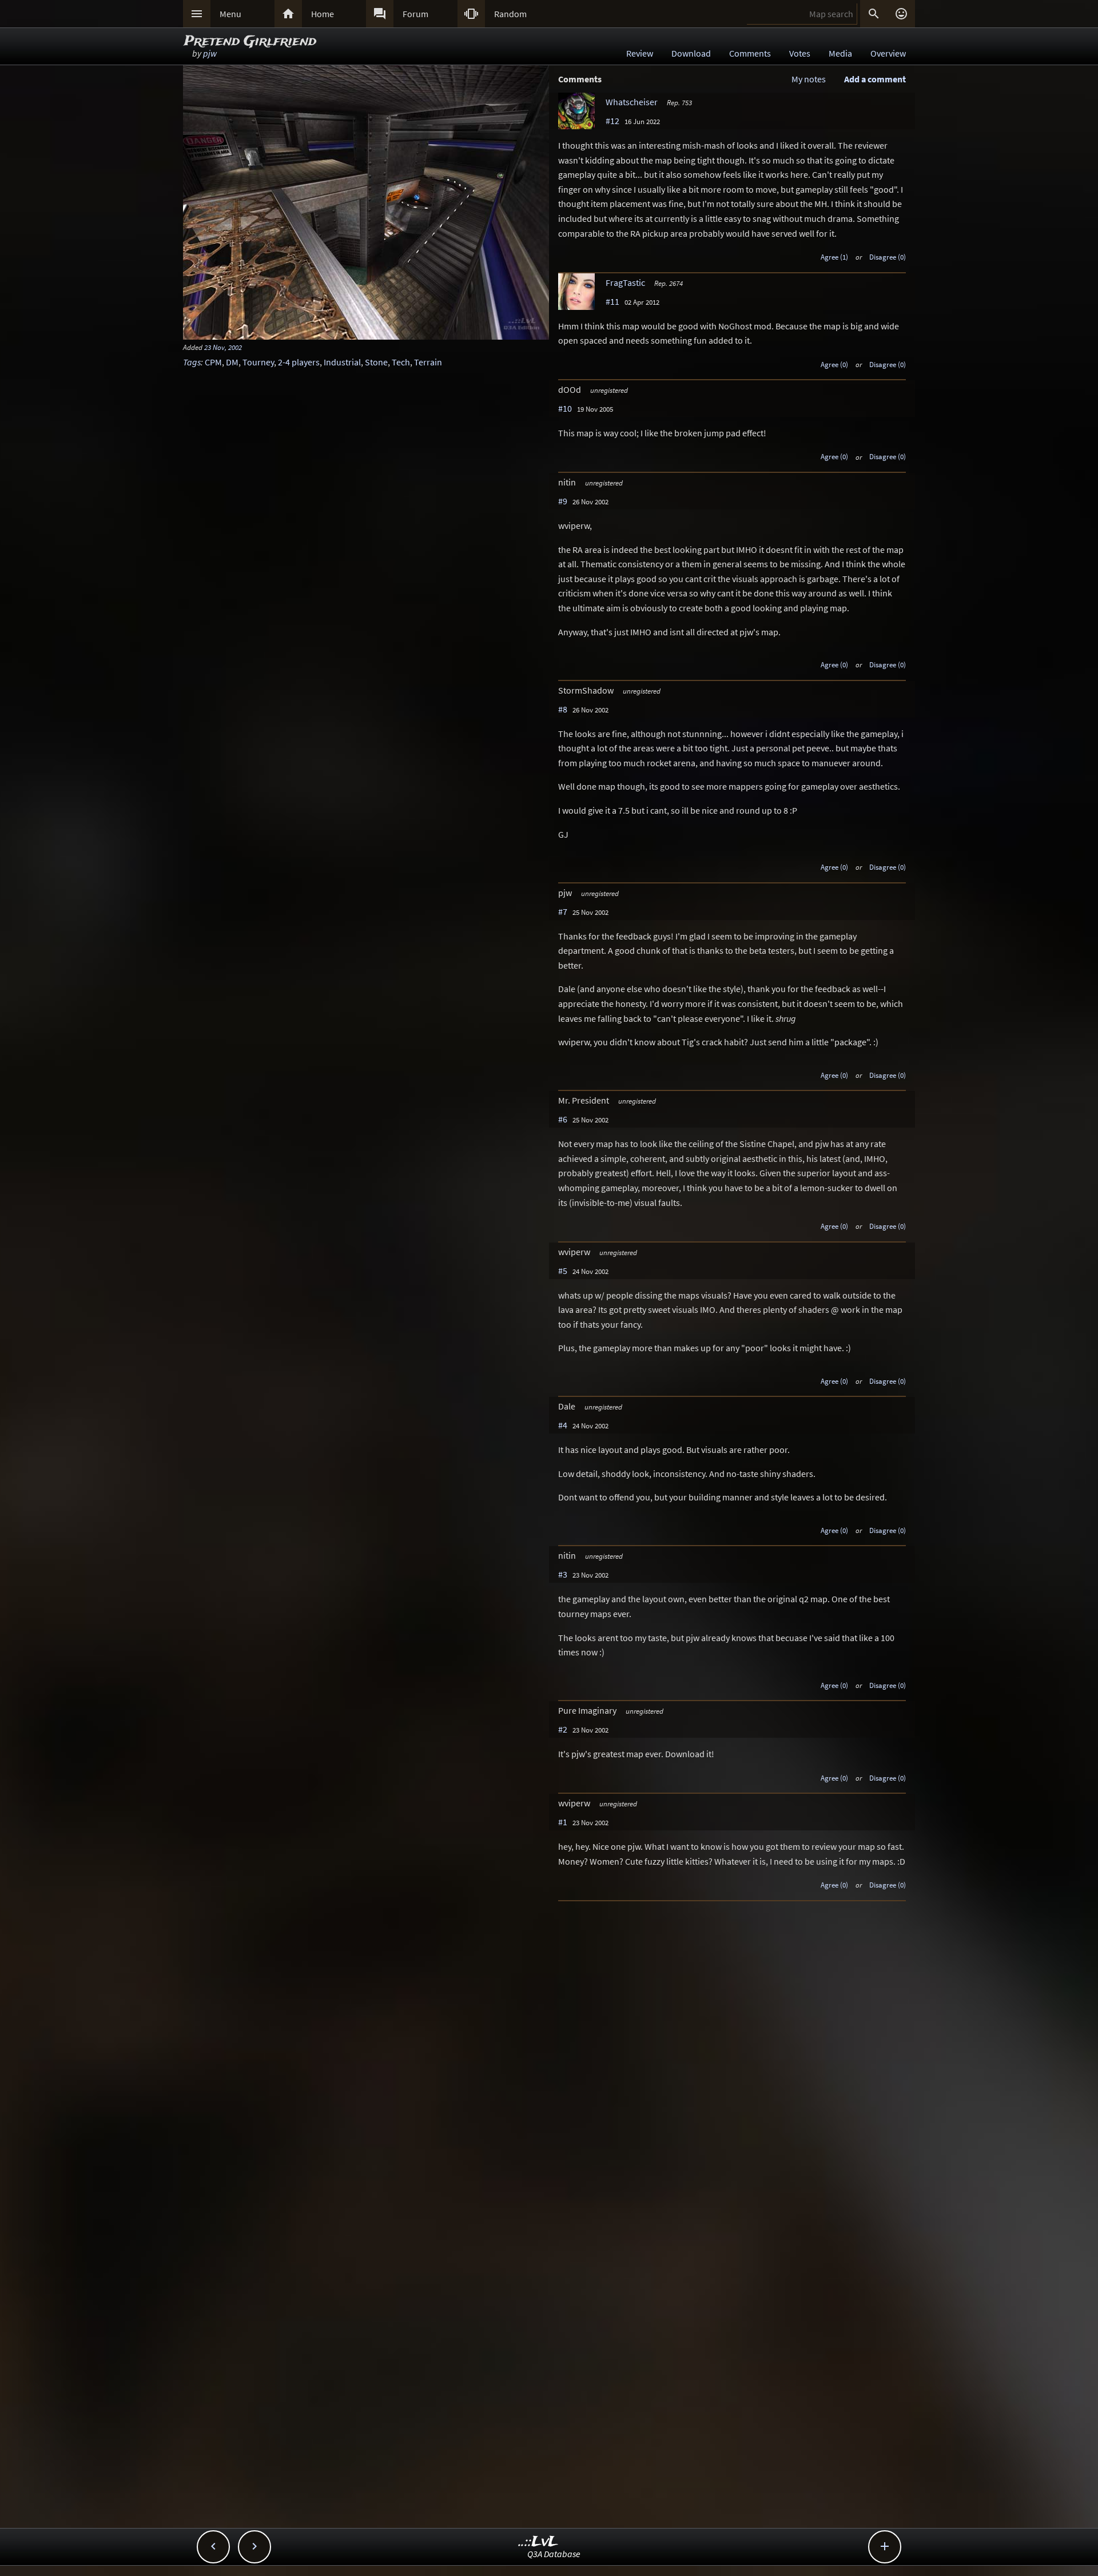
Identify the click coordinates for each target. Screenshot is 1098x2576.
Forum (415, 14)
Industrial (342, 362)
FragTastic (625, 282)
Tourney (258, 362)
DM (232, 362)
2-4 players (299, 362)
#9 (563, 501)
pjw (210, 53)
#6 (563, 1119)
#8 (563, 709)
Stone (376, 362)
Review (640, 53)
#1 (563, 1822)
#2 (563, 1729)
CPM (213, 362)
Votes (800, 53)
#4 (563, 1425)
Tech (401, 362)
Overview (888, 53)
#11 (612, 301)
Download (691, 53)
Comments (750, 53)
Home (323, 14)
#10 (565, 408)
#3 (563, 1574)
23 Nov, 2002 (223, 347)
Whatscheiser (632, 102)
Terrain (428, 362)
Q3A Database (554, 2554)
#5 (563, 1271)
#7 (563, 911)
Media (840, 53)
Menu (230, 14)
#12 (612, 121)
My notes (809, 79)
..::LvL (538, 2542)
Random (510, 14)
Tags (192, 362)
